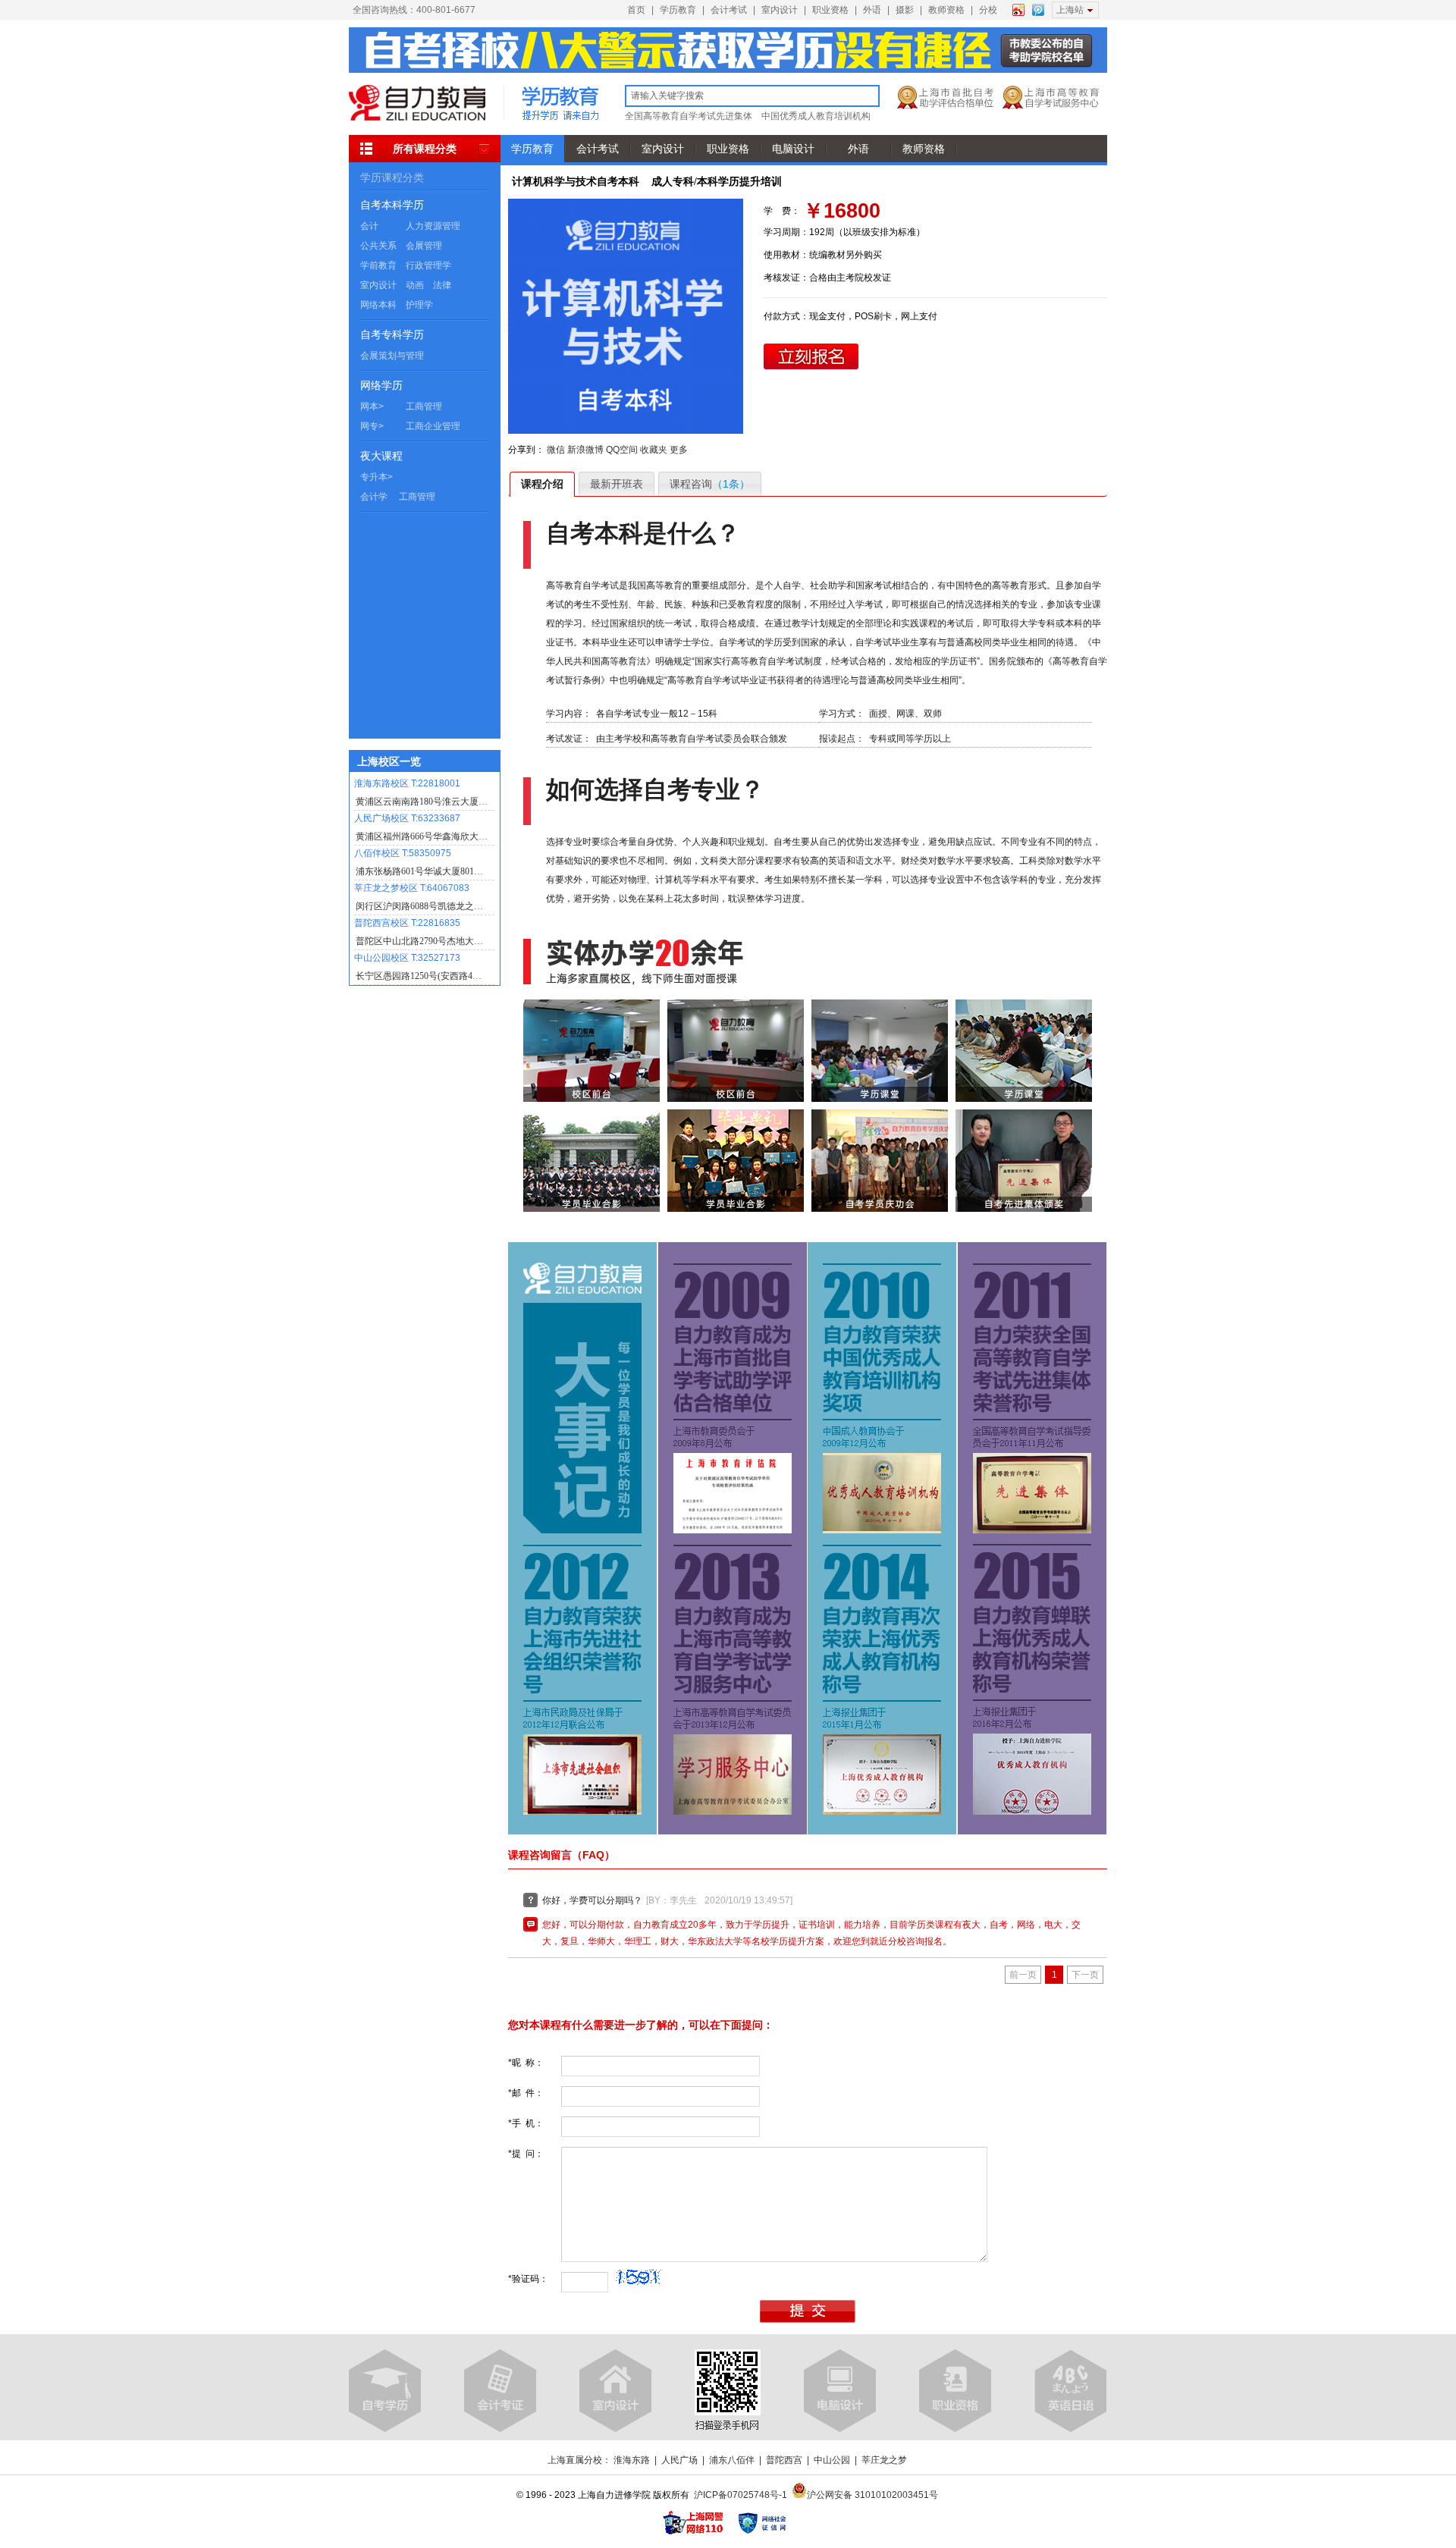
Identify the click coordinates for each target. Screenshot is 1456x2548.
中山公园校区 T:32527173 (407, 958)
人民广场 (679, 2460)
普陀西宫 (784, 2460)
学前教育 (378, 265)
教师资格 (946, 10)
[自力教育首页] (417, 118)
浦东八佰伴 (732, 2460)
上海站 (1070, 10)
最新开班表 (617, 484)
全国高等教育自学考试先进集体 (689, 116)
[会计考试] (500, 2391)
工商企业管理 (433, 426)
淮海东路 (632, 2460)
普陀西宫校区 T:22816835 (407, 923)
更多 (679, 450)
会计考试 (729, 10)
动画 (415, 285)
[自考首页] (560, 118)
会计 (369, 226)
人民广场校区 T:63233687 (407, 818)
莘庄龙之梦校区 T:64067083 (412, 888)
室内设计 (780, 10)
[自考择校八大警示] (728, 70)
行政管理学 (428, 265)
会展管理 (424, 246)
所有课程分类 (425, 149)
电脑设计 (793, 149)
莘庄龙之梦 (884, 2460)
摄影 (905, 10)
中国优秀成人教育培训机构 (816, 116)
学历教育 (678, 10)
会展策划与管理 (392, 356)
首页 (636, 10)
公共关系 (378, 246)
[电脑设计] (840, 2391)
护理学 (419, 305)
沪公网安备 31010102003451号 (872, 2495)
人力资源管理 (433, 226)
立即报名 (811, 356)
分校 (988, 10)
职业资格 (830, 10)
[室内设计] (615, 2391)
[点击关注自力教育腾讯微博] (1038, 8)
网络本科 (378, 305)
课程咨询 (710, 484)
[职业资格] (955, 2391)
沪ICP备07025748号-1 (741, 2495)
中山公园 (832, 2460)
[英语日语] (1070, 2391)
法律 (442, 285)
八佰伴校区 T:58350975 (403, 853)
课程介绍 (542, 484)
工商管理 (424, 406)
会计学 (374, 497)
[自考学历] (385, 2391)
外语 (872, 10)
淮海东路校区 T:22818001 (407, 783)
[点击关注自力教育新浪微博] (1018, 8)
